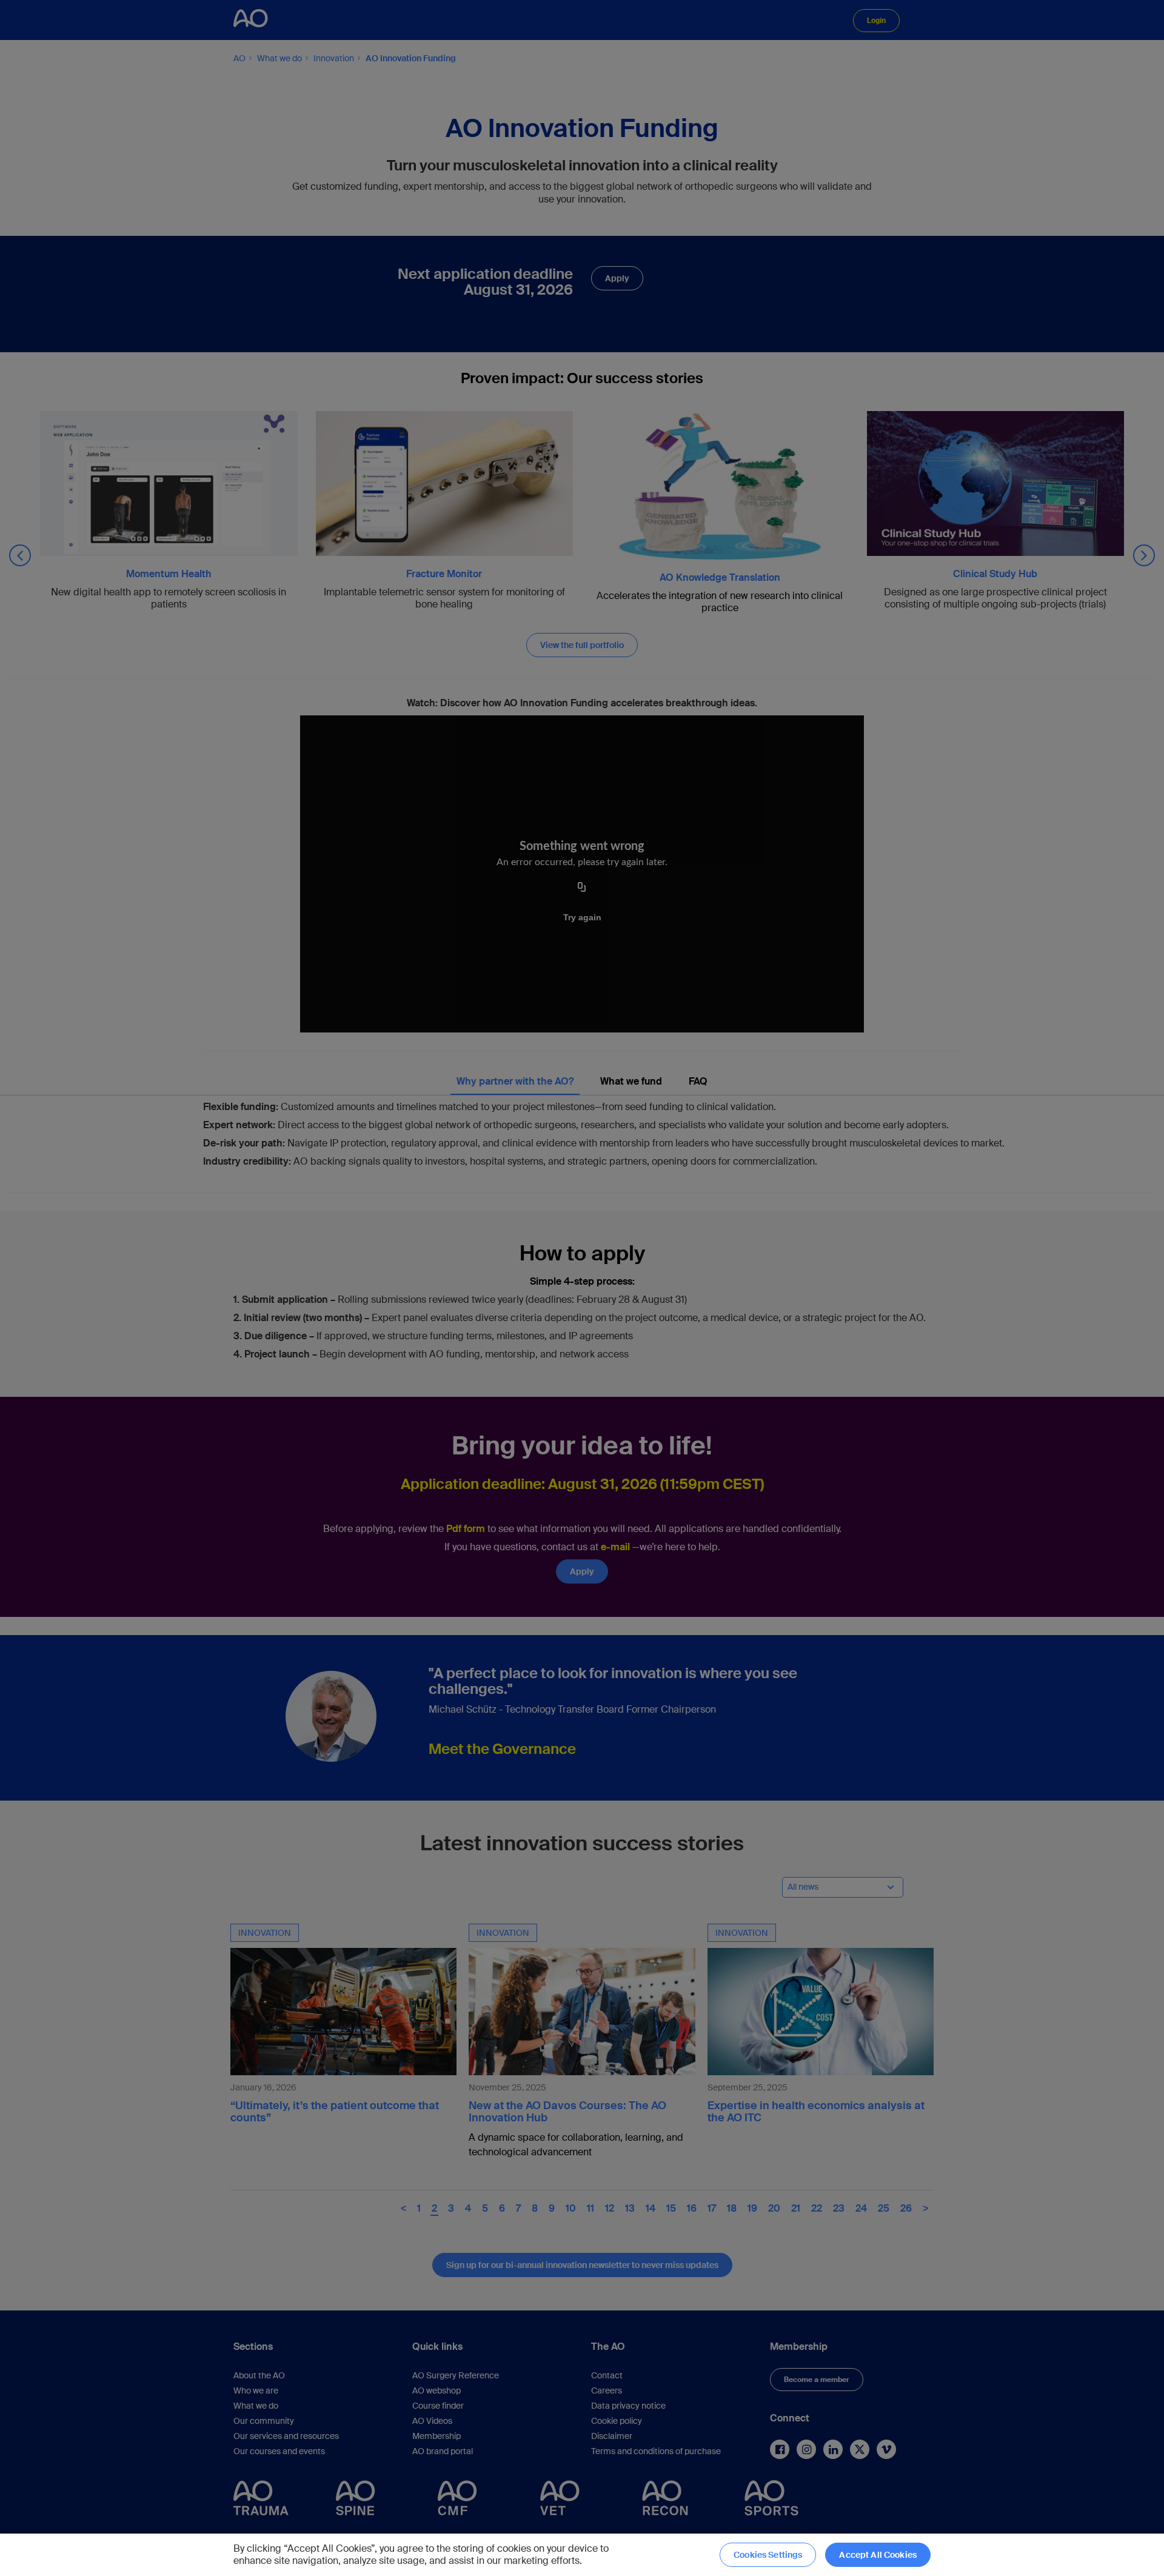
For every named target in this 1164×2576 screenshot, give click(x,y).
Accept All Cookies (878, 2555)
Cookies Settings (768, 2555)
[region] (582, 2555)
